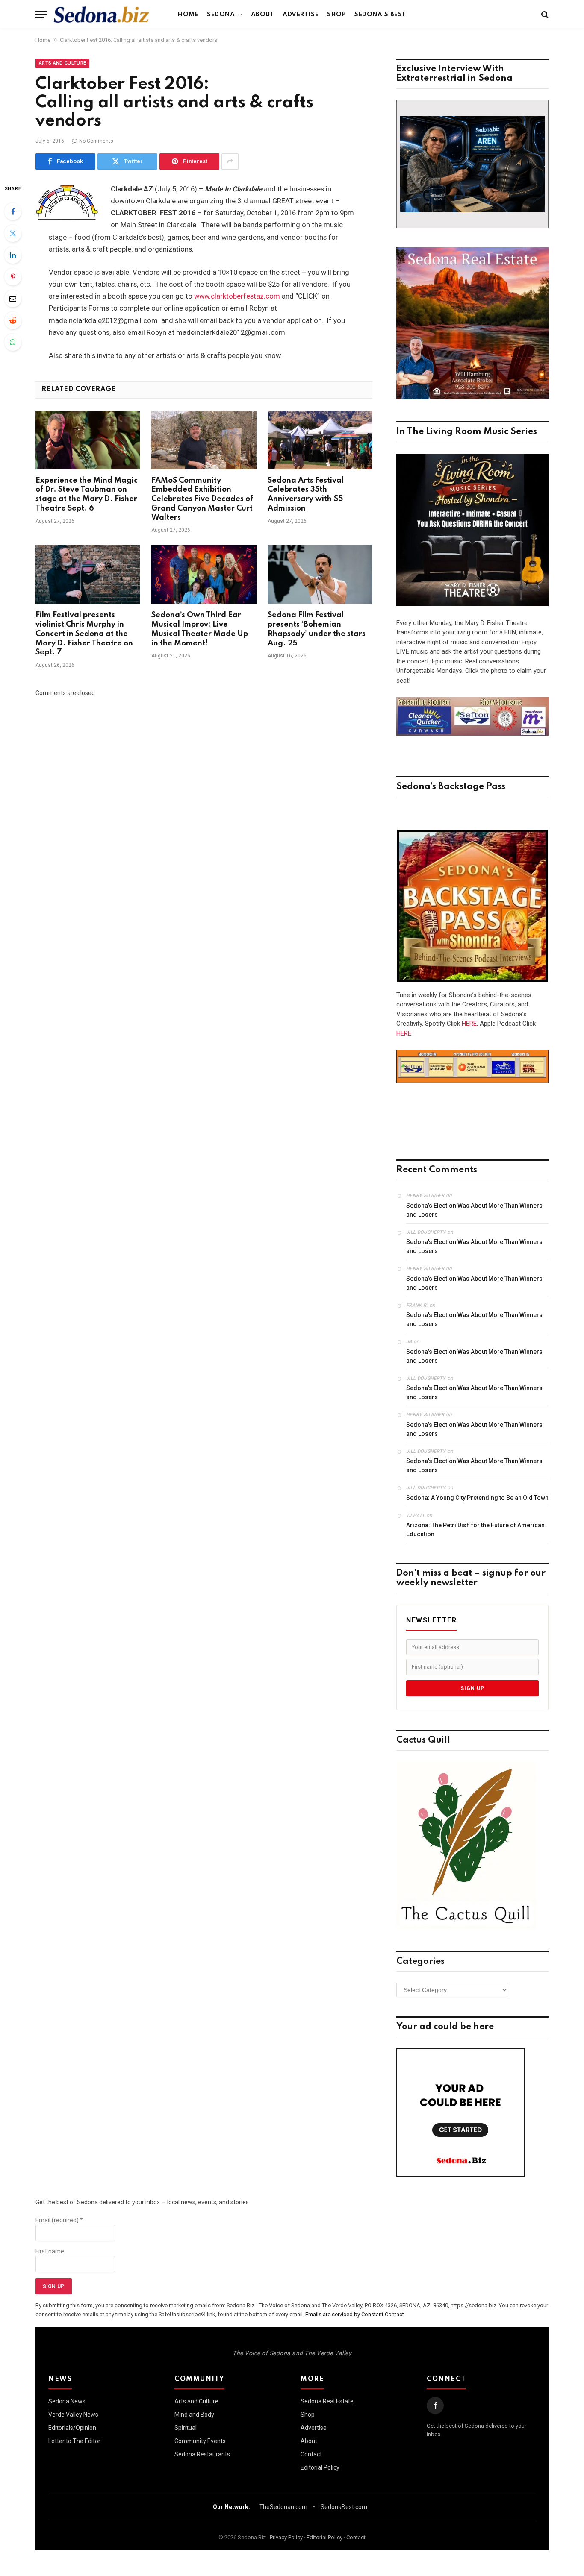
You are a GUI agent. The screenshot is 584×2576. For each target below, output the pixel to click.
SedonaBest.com (344, 2507)
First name (50, 2251)
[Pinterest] (13, 277)
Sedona (221, 15)
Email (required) (59, 2220)
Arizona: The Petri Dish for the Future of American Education (475, 1530)
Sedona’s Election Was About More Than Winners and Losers (474, 1210)
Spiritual (186, 2428)
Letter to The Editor (74, 2441)
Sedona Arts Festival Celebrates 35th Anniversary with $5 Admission (306, 494)
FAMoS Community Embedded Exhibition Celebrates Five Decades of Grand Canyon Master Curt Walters (202, 499)
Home (188, 15)
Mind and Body (194, 2415)
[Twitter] (13, 233)
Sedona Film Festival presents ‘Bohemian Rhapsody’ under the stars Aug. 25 (317, 629)
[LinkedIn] (13, 255)
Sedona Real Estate (327, 2401)
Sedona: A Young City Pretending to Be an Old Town (477, 1498)
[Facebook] (13, 211)
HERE (469, 1024)
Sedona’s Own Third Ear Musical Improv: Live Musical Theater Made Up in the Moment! (200, 629)
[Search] (544, 15)
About (263, 15)
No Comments (96, 141)
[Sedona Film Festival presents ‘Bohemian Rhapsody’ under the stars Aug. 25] (320, 575)
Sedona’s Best (380, 15)
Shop (336, 15)
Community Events (200, 2441)
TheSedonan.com (283, 2507)
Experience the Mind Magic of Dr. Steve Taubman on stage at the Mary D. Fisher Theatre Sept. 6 (87, 494)
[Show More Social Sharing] (230, 161)
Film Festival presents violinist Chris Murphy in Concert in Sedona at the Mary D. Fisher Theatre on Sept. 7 (84, 634)
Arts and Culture (62, 63)
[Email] (13, 299)
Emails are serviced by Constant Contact (355, 2314)
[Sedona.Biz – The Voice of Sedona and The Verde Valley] (102, 15)
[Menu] (41, 15)
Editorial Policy (320, 2467)
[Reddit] (13, 320)
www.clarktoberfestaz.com (237, 296)
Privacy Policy (286, 2537)
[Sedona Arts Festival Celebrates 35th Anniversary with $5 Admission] (320, 440)
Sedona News (67, 2401)
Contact (311, 2454)
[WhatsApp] (13, 342)
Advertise (301, 15)
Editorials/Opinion (72, 2428)
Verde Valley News (73, 2415)
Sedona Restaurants (202, 2454)
